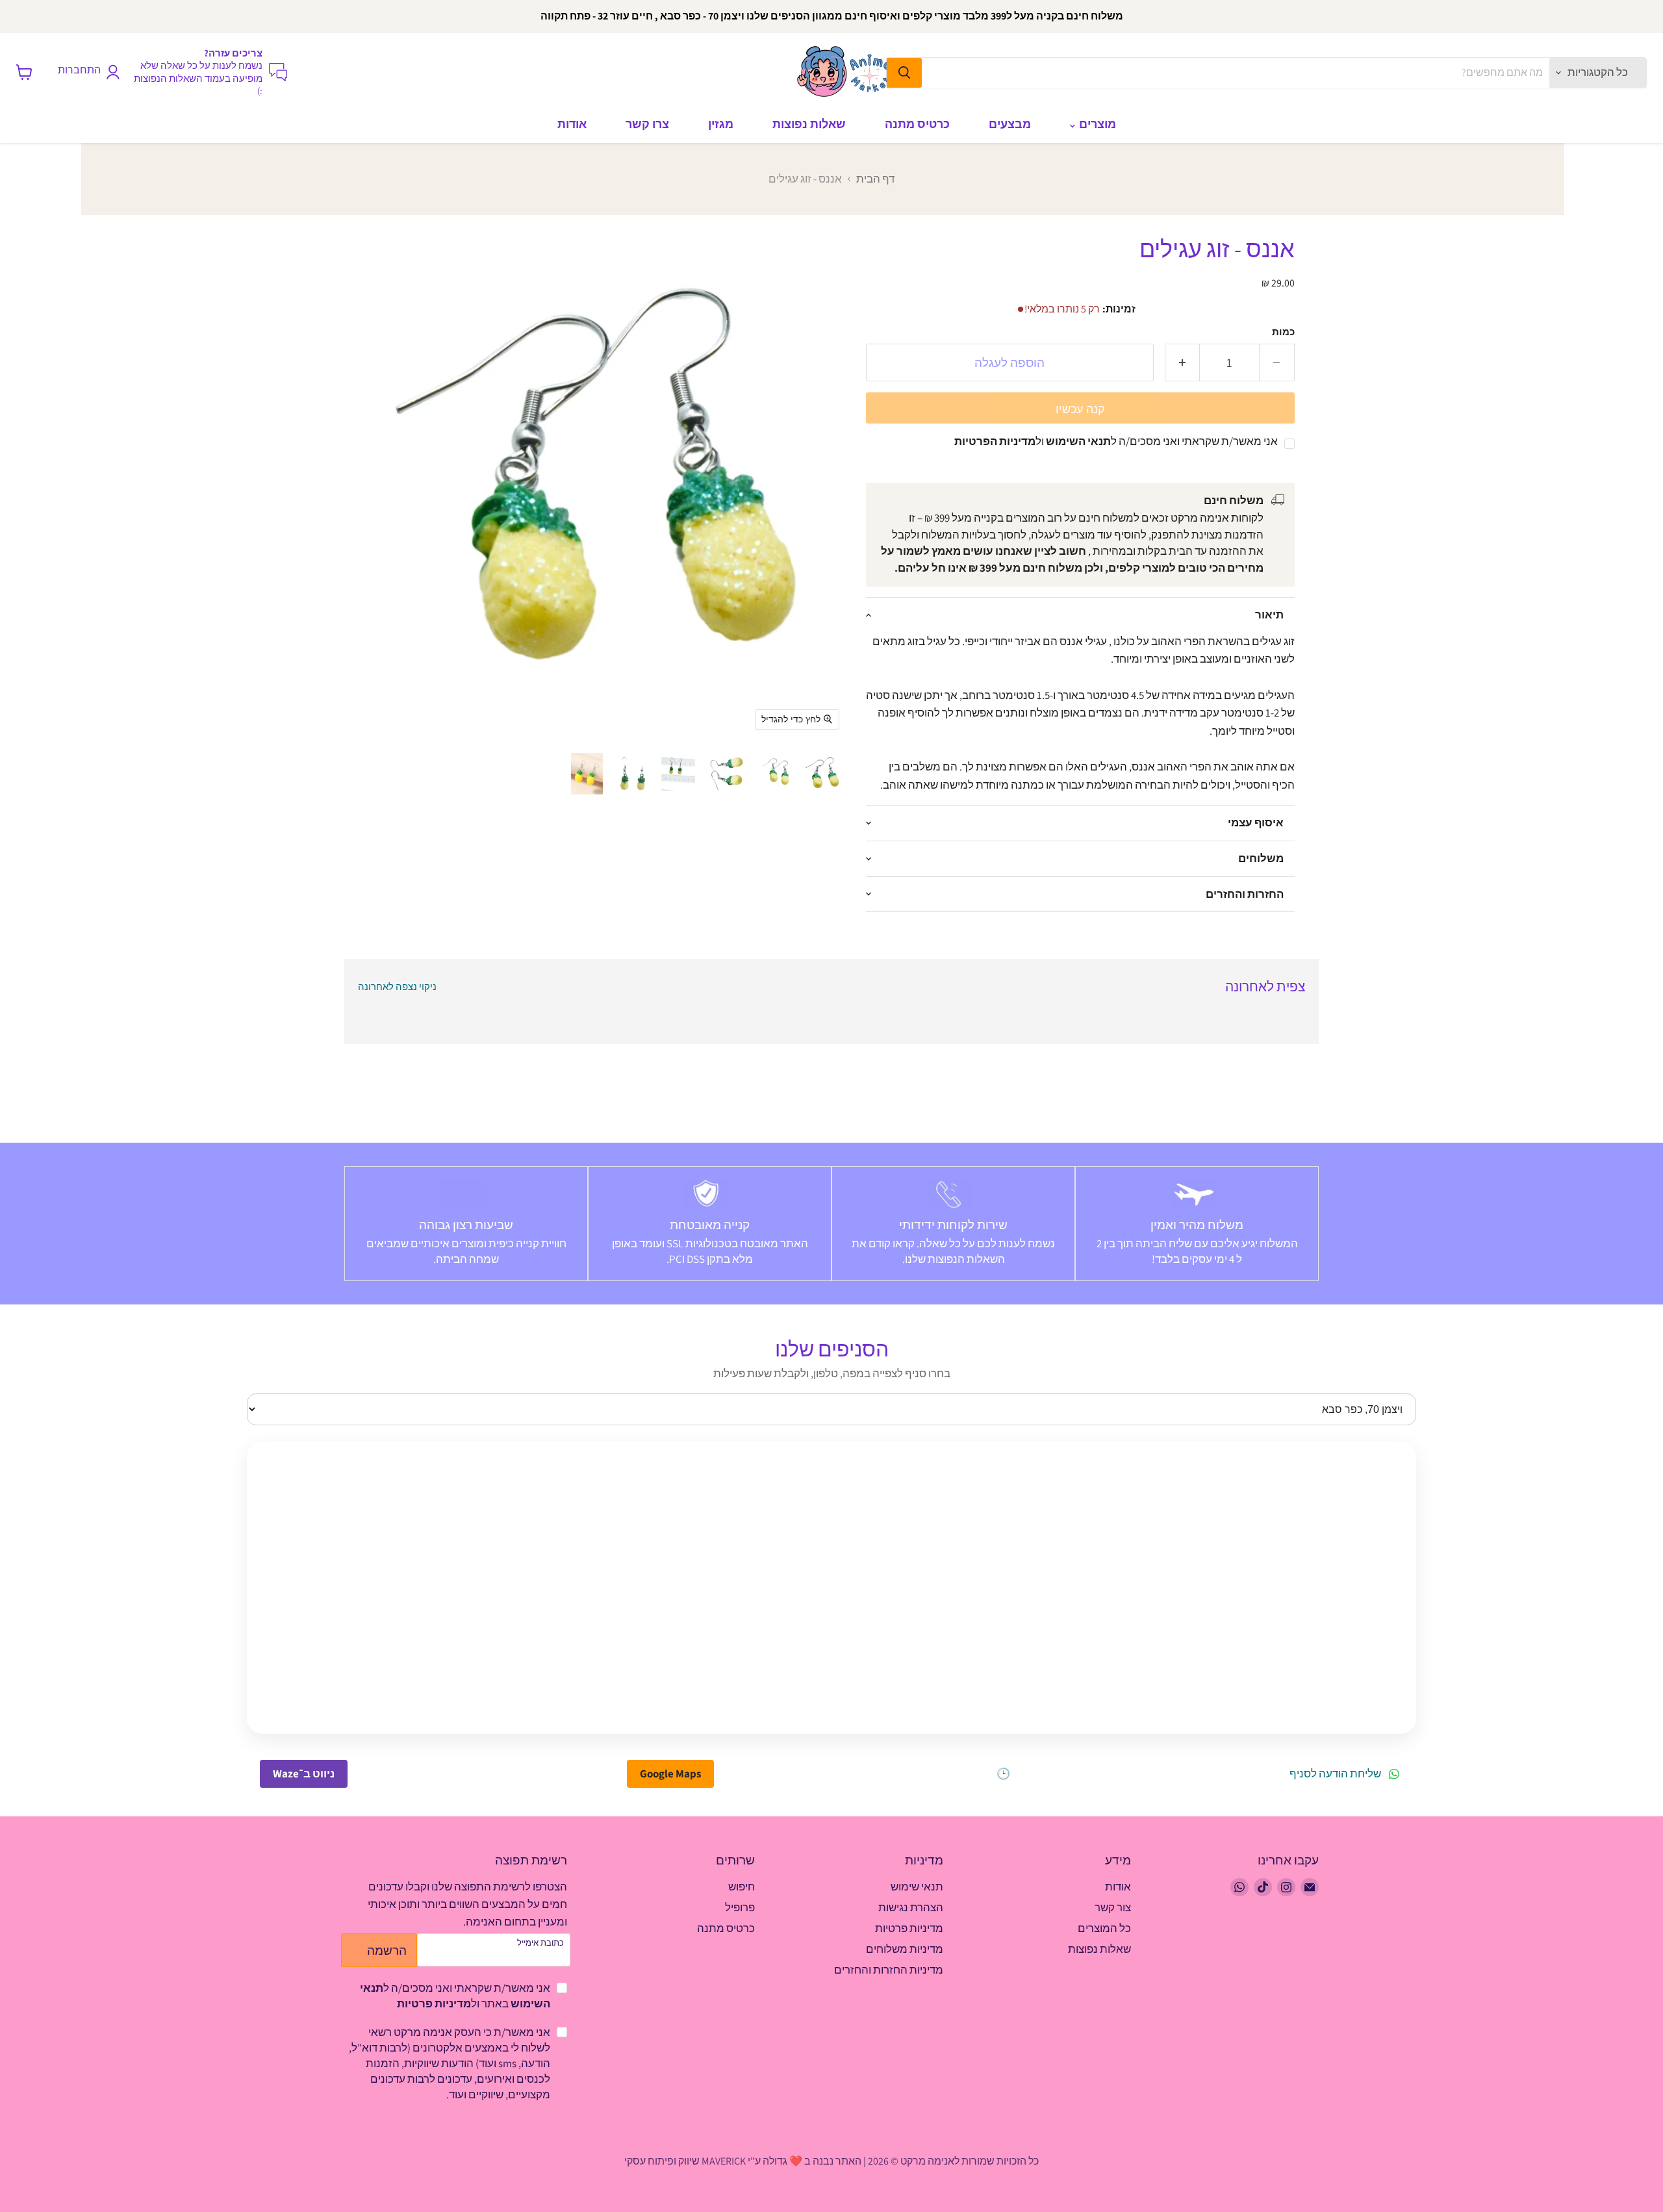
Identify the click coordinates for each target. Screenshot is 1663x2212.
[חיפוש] (904, 73)
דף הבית (875, 179)
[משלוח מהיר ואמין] (1197, 1224)
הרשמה (387, 1950)
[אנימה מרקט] (848, 72)
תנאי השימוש (1078, 441)
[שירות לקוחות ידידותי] (953, 1224)
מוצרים (1096, 124)
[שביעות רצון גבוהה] (466, 1224)
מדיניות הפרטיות (995, 441)
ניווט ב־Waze (304, 1773)
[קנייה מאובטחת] (710, 1224)
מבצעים (1010, 124)
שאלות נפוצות (809, 124)
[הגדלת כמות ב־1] (1182, 362)
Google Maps (670, 1773)
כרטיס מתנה (917, 124)
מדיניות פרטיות (434, 2003)
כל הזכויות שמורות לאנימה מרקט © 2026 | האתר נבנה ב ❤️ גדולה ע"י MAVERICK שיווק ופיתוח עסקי (831, 2161)
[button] (822, 774)
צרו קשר (647, 124)
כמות (1283, 332)
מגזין (721, 124)
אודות (572, 124)
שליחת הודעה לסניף (1335, 1774)
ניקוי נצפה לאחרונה (397, 986)
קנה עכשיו (1080, 409)
